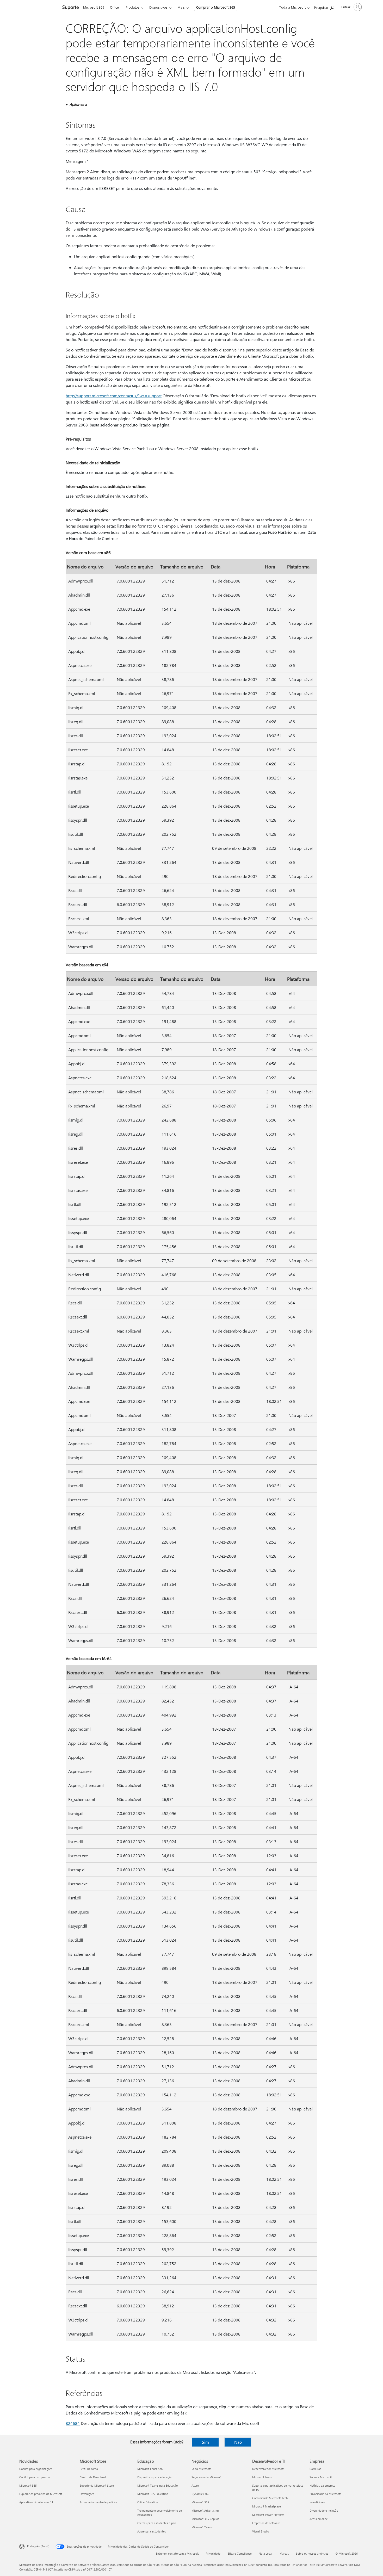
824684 (73, 2423)
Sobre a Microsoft (321, 2477)
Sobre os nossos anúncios (312, 2553)
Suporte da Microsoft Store (97, 2485)
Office (114, 7)
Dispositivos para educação (155, 2477)
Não (238, 2442)
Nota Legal (266, 2553)
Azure (195, 2485)
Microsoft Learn (262, 2477)
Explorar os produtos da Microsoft (41, 2494)
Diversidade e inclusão (324, 2510)
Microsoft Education (150, 2469)
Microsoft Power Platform (268, 2515)
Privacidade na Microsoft (325, 2494)
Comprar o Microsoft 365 (216, 7)
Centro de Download (93, 2477)
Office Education (148, 2502)
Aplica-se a (78, 104)
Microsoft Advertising (205, 2510)
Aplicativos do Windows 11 (36, 2502)
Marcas (284, 2553)
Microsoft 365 (94, 7)
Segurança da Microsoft (206, 2477)
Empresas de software (266, 2523)
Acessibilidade (319, 2519)
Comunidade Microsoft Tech (270, 2498)
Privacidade (213, 2553)
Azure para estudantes (152, 2531)
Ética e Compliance (240, 2553)
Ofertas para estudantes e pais (157, 2523)
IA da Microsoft (201, 2469)
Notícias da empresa (323, 2485)
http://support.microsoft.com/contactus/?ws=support (114, 396)
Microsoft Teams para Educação (157, 2485)
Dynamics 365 (200, 2494)
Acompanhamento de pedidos (98, 2502)
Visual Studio (261, 2531)
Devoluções (87, 2494)
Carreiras (315, 2469)
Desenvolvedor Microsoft (268, 2469)
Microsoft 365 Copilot (205, 2519)
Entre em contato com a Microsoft (177, 2553)
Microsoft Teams (202, 2527)
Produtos (132, 7)
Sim (205, 2442)
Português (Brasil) (38, 2546)
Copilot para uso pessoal (35, 2477)
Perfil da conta (89, 2469)
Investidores (317, 2502)
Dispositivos (158, 7)
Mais (181, 7)
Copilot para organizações (36, 2469)
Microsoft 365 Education (153, 2494)
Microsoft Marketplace (267, 2506)
